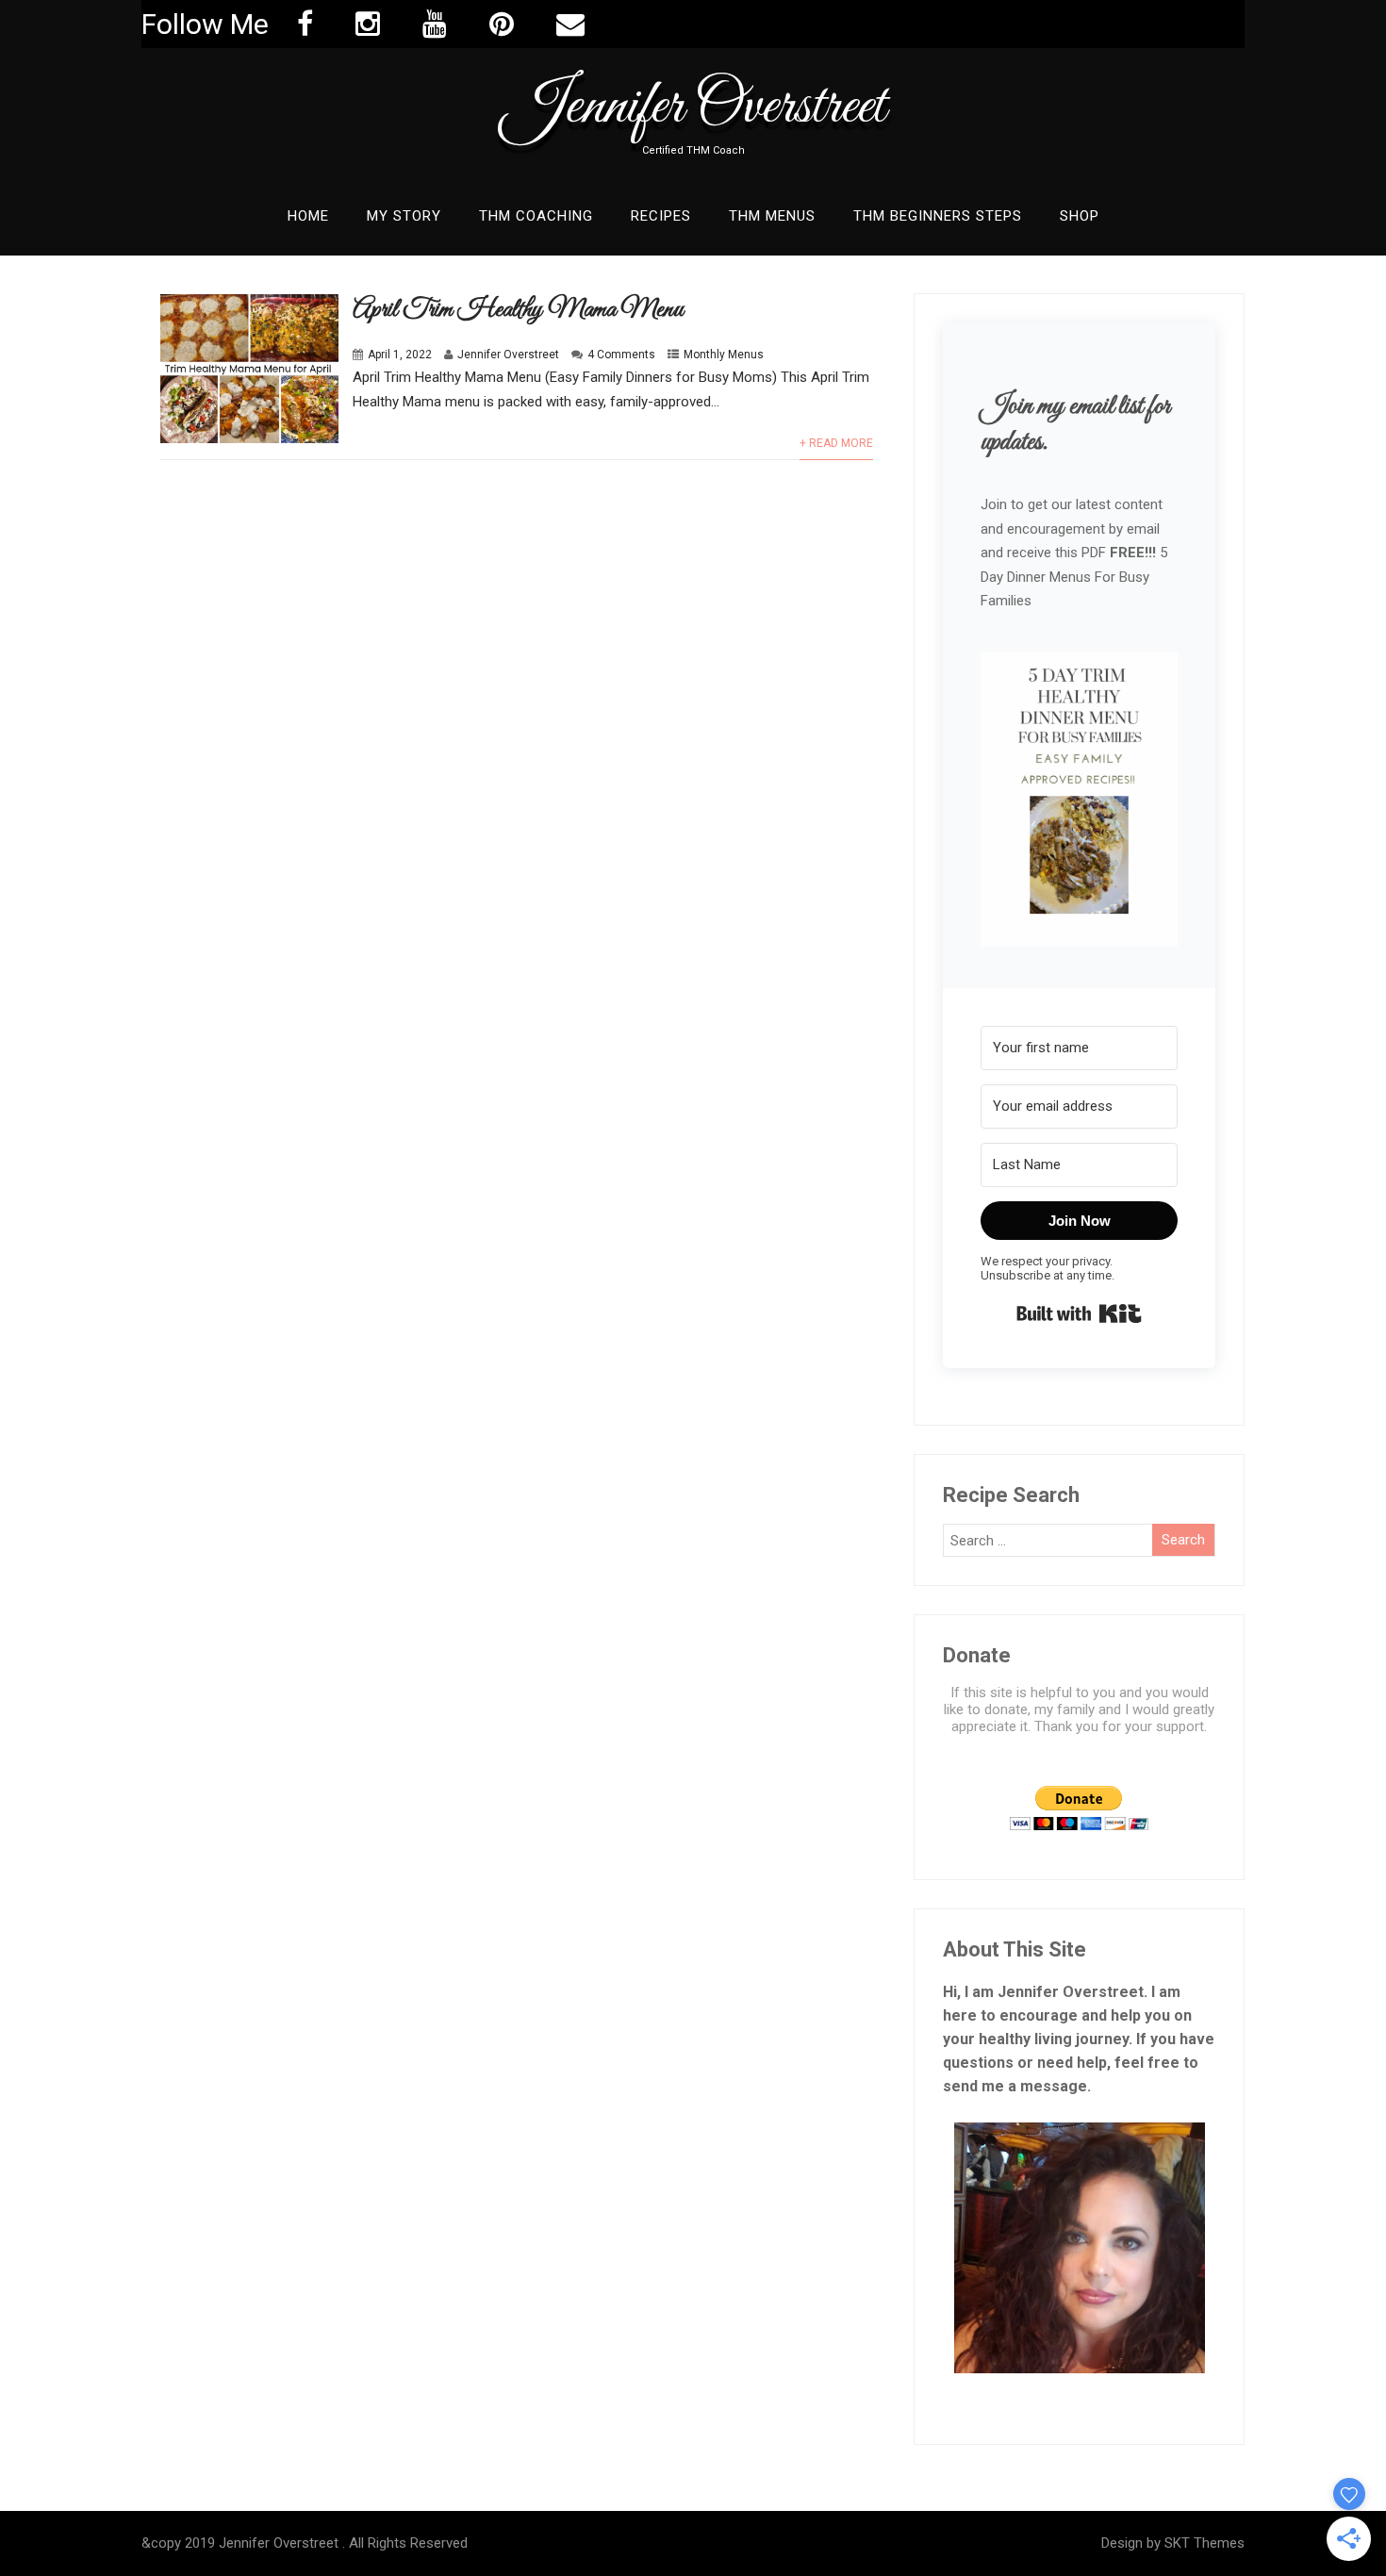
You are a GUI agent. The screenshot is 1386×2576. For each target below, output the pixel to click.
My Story (404, 216)
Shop (1080, 216)
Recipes (661, 216)
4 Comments (621, 355)
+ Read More (836, 443)
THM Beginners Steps (938, 216)
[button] (1079, 801)
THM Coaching (536, 216)
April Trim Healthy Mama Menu (518, 310)
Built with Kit (1079, 1313)
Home (308, 216)
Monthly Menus (724, 355)
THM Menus (772, 216)
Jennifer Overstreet (693, 107)
